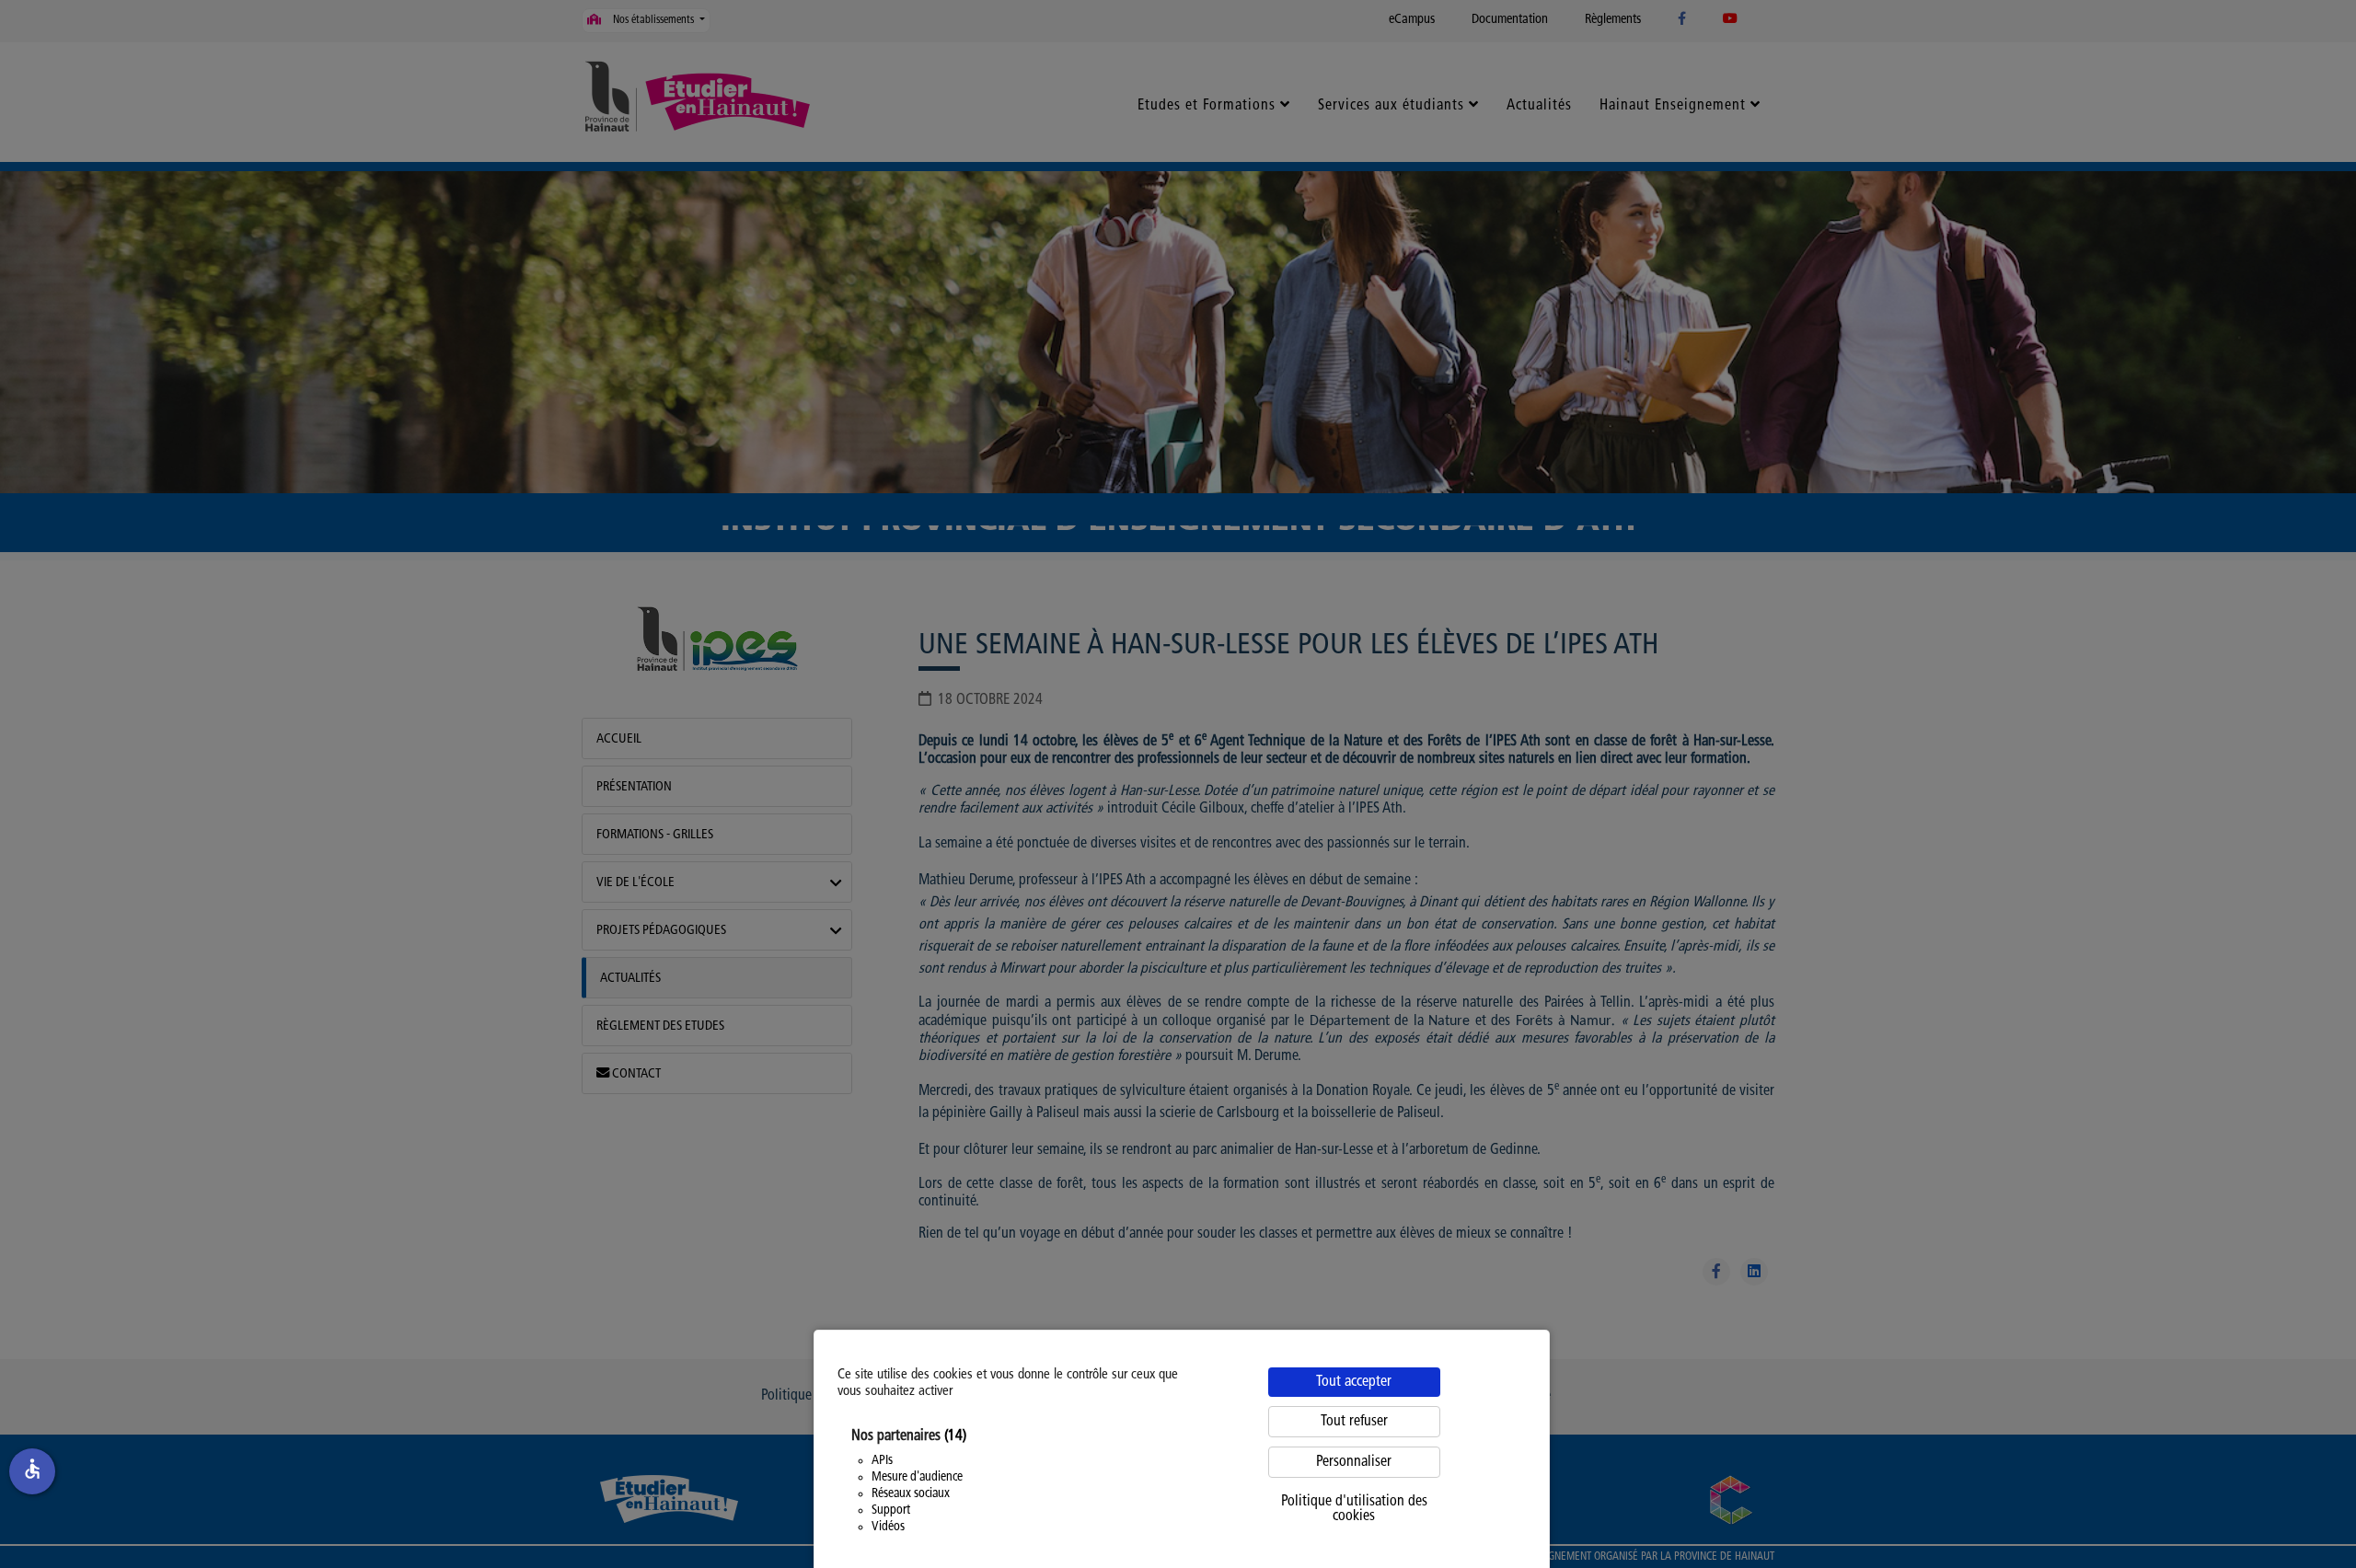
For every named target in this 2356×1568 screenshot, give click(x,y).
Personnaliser (1354, 1462)
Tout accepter (1354, 1382)
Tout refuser (1354, 1422)
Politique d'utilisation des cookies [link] (1354, 1509)
